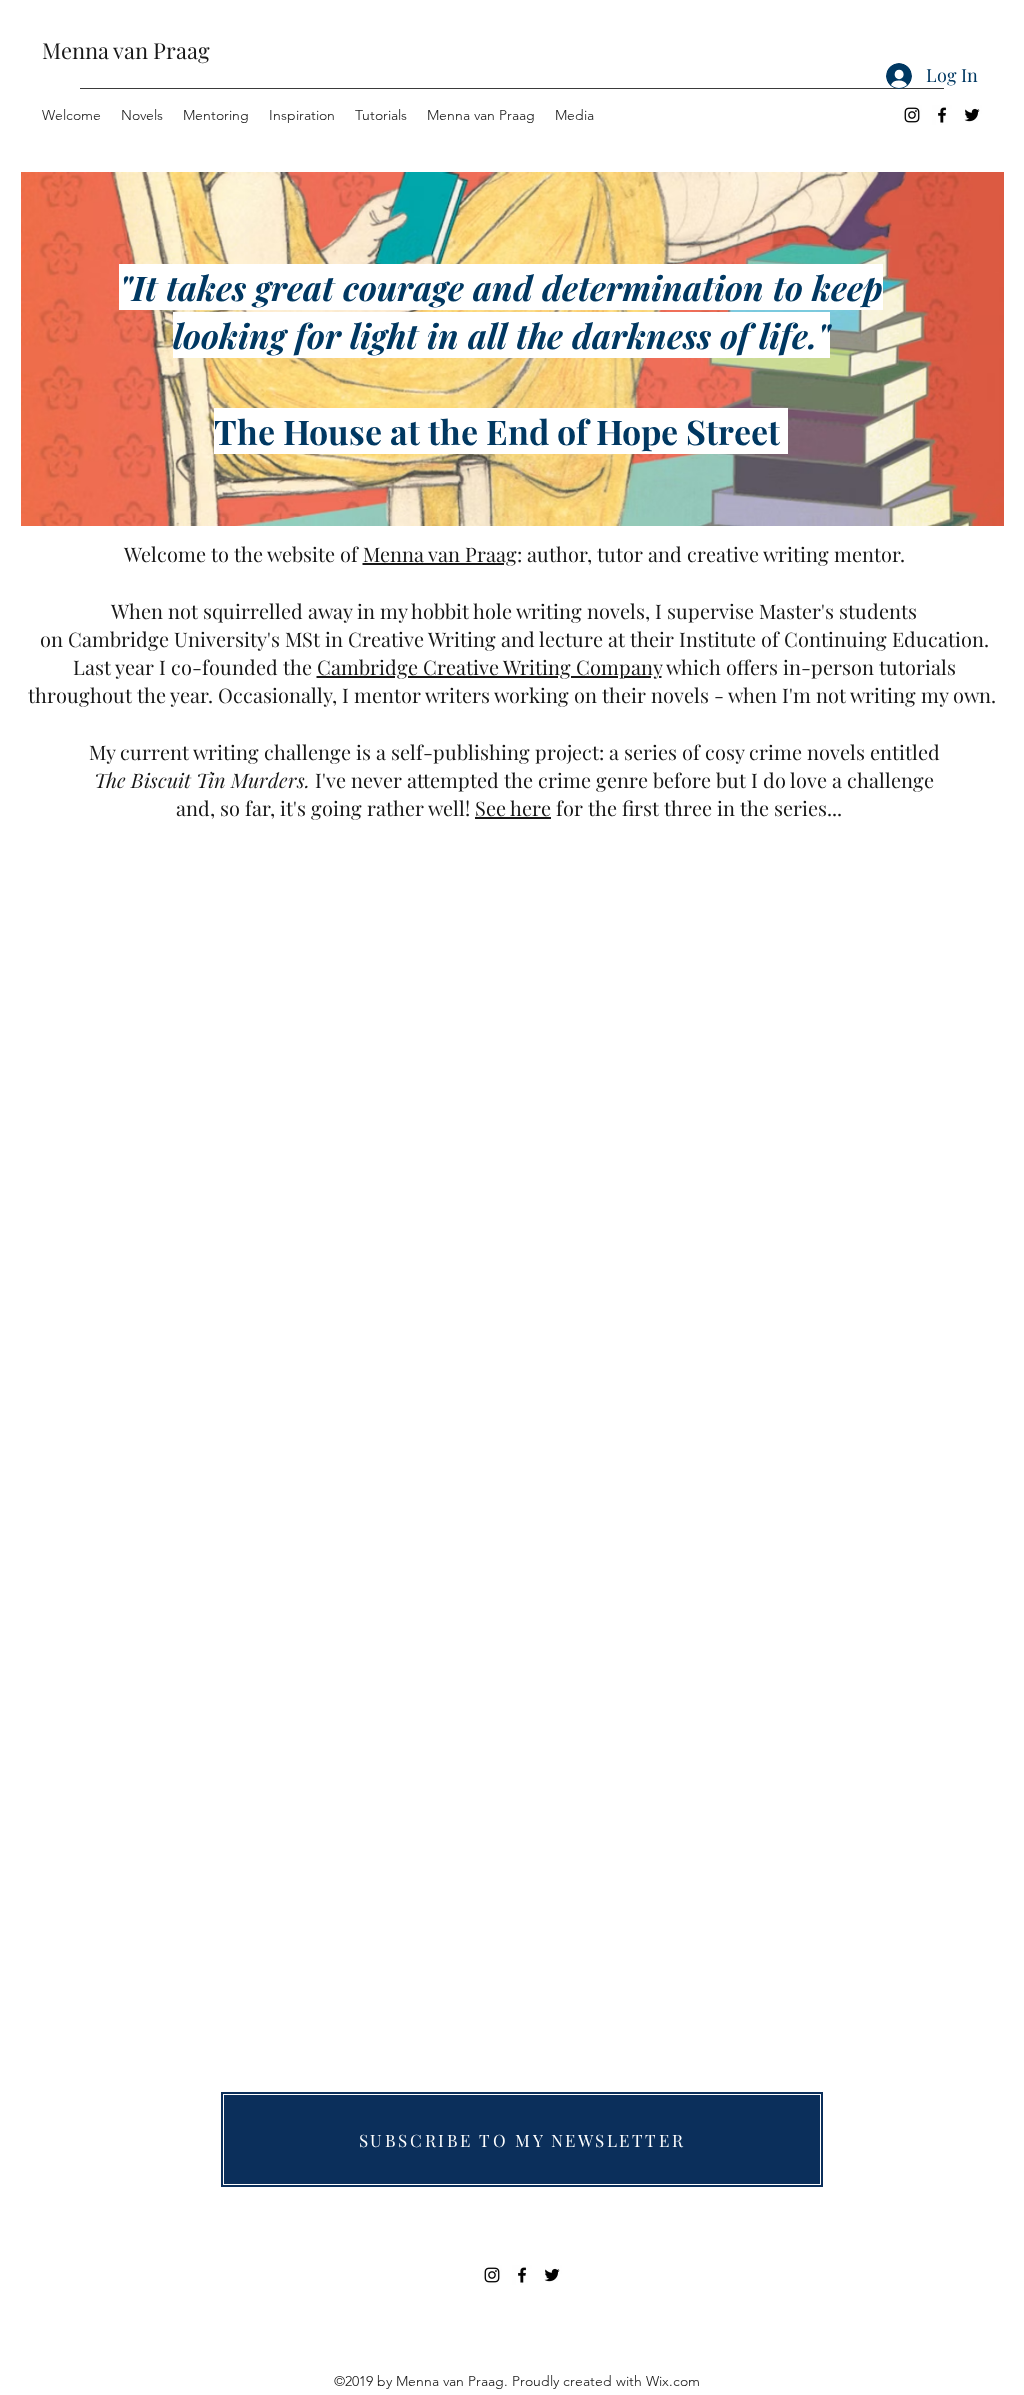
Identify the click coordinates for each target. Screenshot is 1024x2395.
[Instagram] (912, 115)
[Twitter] (972, 115)
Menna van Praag (126, 50)
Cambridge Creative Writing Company (489, 666)
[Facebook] (942, 115)
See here (513, 807)
